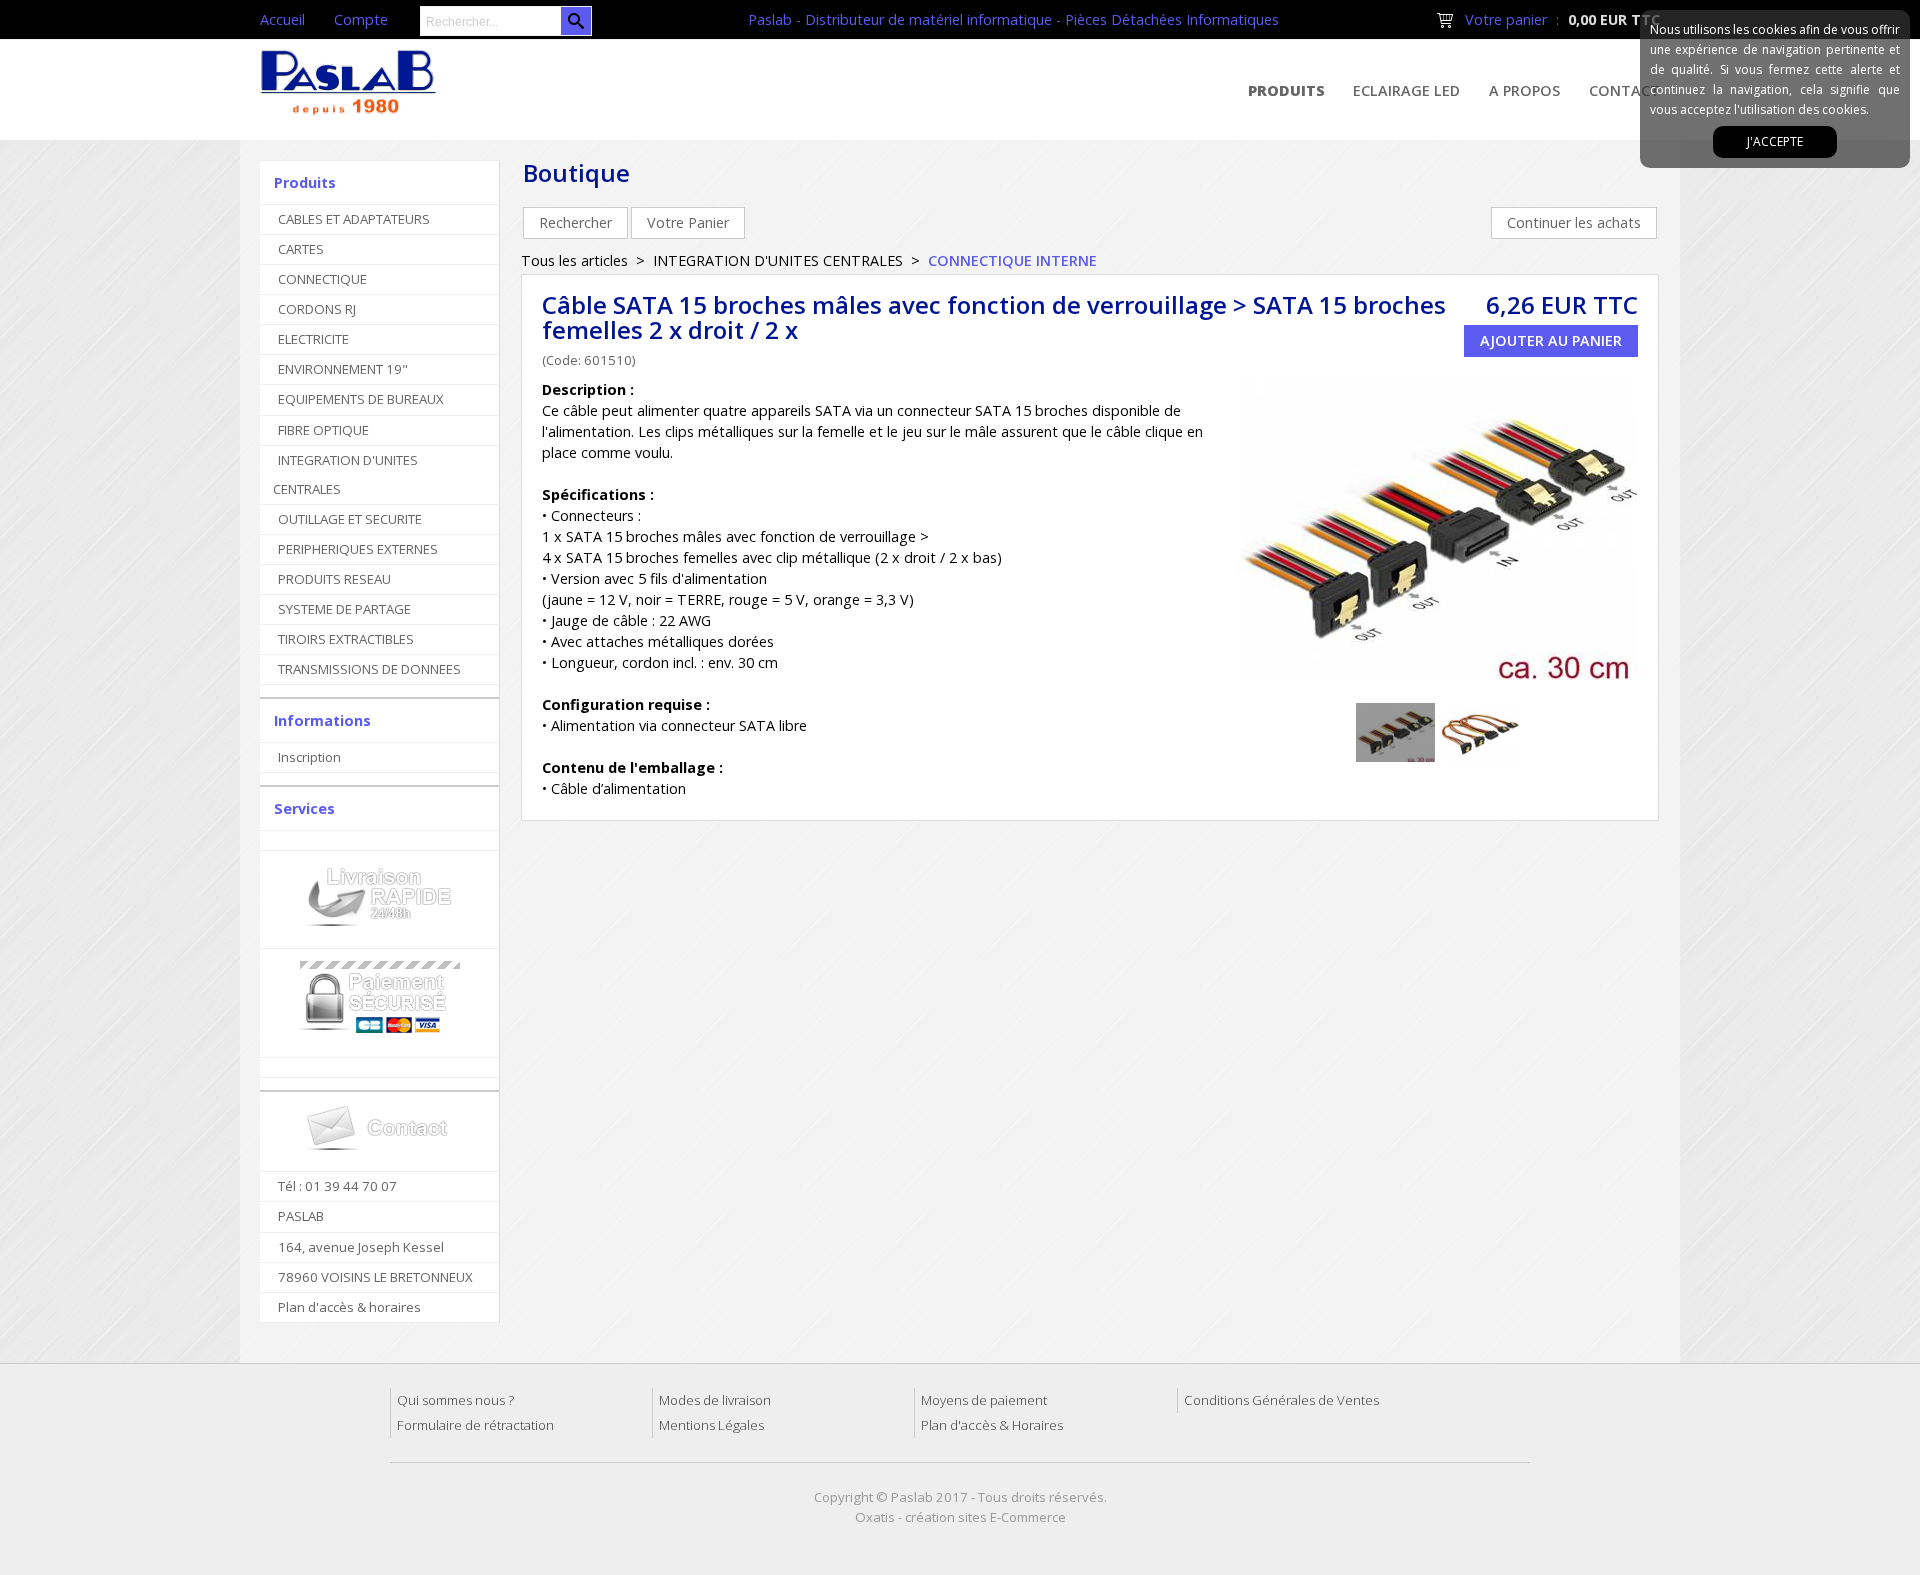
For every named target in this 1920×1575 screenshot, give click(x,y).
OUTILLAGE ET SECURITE (350, 519)
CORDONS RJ (317, 309)
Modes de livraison (715, 1400)
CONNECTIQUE (322, 279)
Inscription (309, 757)
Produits (1286, 90)
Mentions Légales (711, 1425)
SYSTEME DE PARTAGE (344, 609)
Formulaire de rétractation (475, 1425)
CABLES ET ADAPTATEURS (354, 219)
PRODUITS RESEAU (334, 579)
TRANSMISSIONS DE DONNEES (369, 669)
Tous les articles (574, 260)
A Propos (1524, 90)
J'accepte (1775, 141)
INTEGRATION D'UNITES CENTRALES (345, 474)
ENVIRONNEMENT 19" (343, 369)
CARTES (301, 249)
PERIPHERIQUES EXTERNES (358, 549)
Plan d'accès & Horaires (992, 1425)
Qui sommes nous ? (455, 1400)
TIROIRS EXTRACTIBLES (346, 639)
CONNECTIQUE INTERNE (1012, 260)
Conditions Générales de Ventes (1281, 1400)
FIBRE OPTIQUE (323, 430)
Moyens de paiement (984, 1400)
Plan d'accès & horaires (349, 1307)
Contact (1624, 90)
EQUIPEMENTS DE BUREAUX (361, 399)
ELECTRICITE (313, 339)
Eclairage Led (1406, 90)
